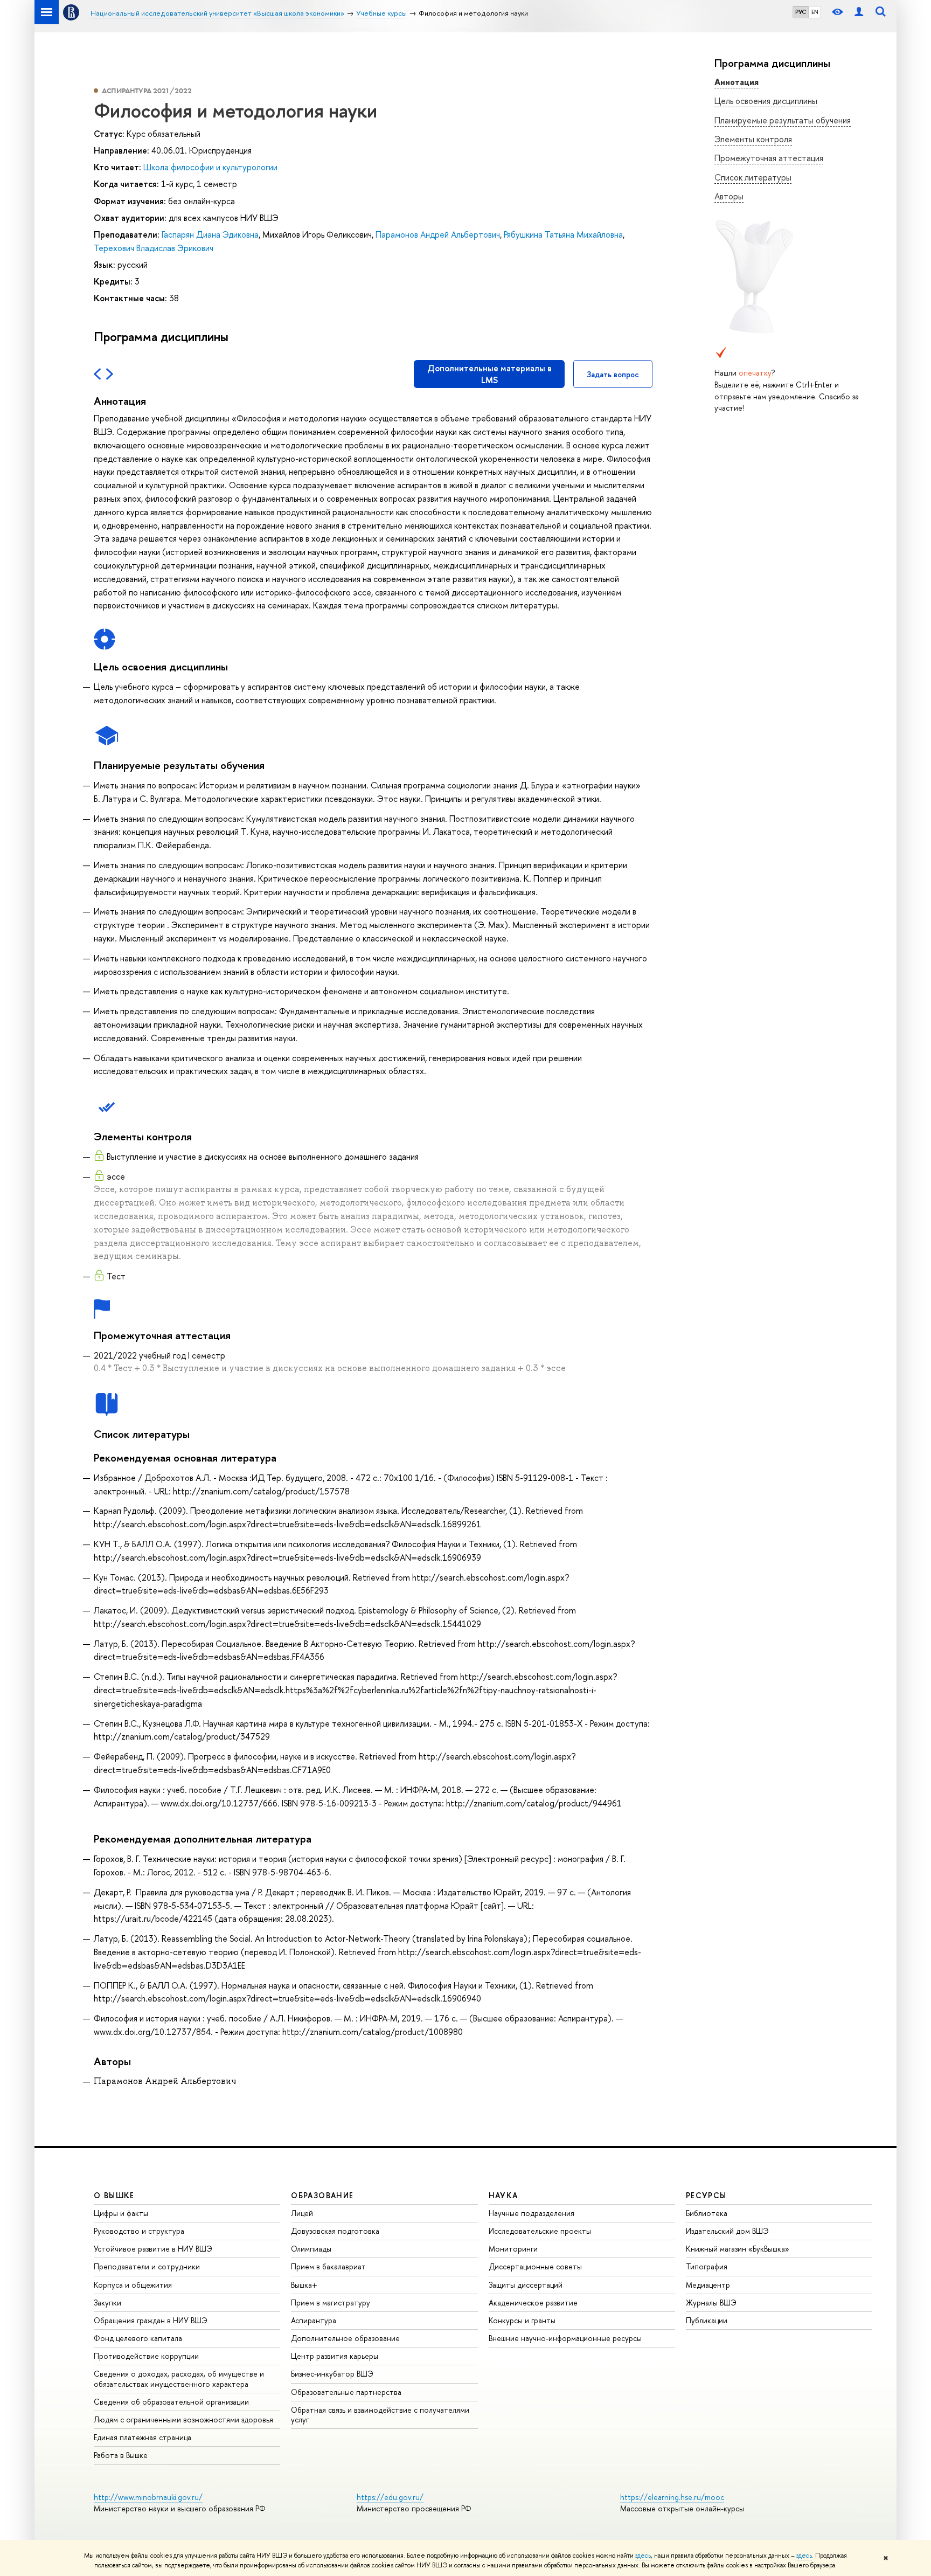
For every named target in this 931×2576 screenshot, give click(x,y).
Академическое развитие (533, 2303)
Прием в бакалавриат (328, 2266)
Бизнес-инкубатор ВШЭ (332, 2374)
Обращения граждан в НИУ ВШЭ (151, 2320)
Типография (707, 2266)
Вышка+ (304, 2285)
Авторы (729, 196)
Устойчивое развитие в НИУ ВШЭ (153, 2249)
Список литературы (753, 177)
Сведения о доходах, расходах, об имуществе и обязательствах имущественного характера (179, 2378)
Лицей (302, 2213)
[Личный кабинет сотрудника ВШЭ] (859, 12)
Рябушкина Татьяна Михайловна (563, 234)
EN (815, 12)
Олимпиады (311, 2249)
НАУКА (503, 2195)
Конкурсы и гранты (522, 2320)
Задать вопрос (613, 374)
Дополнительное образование (345, 2338)
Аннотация (737, 82)
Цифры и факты (121, 2213)
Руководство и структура (139, 2231)
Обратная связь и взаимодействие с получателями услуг (380, 2415)
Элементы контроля (753, 139)
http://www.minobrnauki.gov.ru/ (148, 2497)
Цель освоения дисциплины (766, 101)
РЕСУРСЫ (706, 2195)
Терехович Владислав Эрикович (154, 248)
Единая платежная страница (143, 2437)
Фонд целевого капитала (138, 2338)
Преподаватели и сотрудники (147, 2266)
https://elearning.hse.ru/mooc (672, 2497)
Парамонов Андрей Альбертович (438, 234)
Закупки (107, 2303)
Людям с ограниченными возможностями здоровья (183, 2419)
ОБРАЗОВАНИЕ (322, 2195)
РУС (801, 12)
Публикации (707, 2320)
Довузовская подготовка (335, 2231)
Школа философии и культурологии (210, 167)
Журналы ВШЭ (711, 2303)
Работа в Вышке (121, 2455)
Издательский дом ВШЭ (727, 2231)
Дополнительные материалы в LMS (489, 374)
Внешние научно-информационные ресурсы (565, 2338)
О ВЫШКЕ (114, 2195)
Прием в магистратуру (331, 2303)
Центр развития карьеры (335, 2356)
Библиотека (707, 2213)
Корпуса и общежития (133, 2285)
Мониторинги (513, 2249)
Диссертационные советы (535, 2266)
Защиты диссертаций (526, 2285)
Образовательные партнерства (346, 2392)
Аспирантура (314, 2320)
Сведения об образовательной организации (171, 2402)
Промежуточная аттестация (769, 158)
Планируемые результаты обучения (783, 120)
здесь (643, 2556)
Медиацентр (708, 2285)
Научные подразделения (531, 2213)
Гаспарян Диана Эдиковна (210, 234)
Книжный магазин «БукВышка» (738, 2249)
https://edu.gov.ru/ (390, 2497)
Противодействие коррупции (146, 2356)
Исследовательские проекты (540, 2231)
